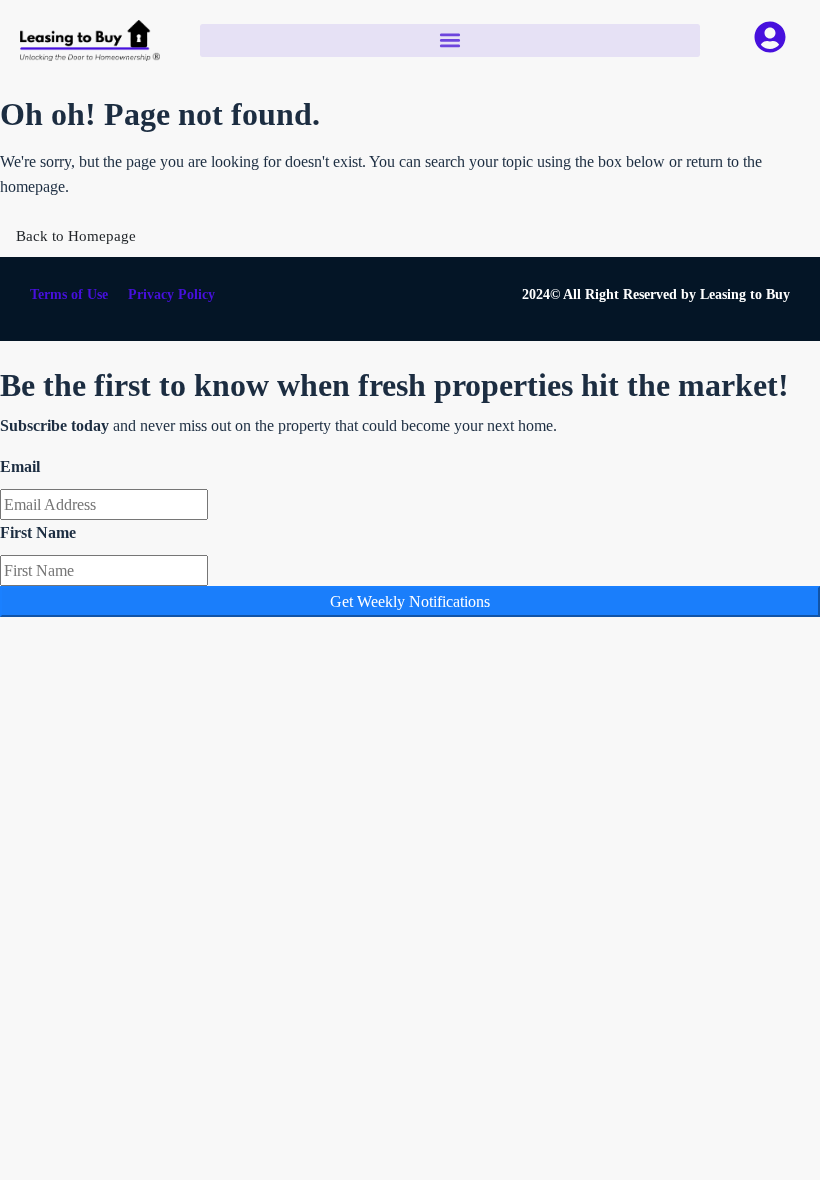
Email (20, 466)
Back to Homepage (76, 236)
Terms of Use (69, 294)
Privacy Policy (171, 294)
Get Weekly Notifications (410, 601)
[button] (450, 40)
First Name (38, 532)
